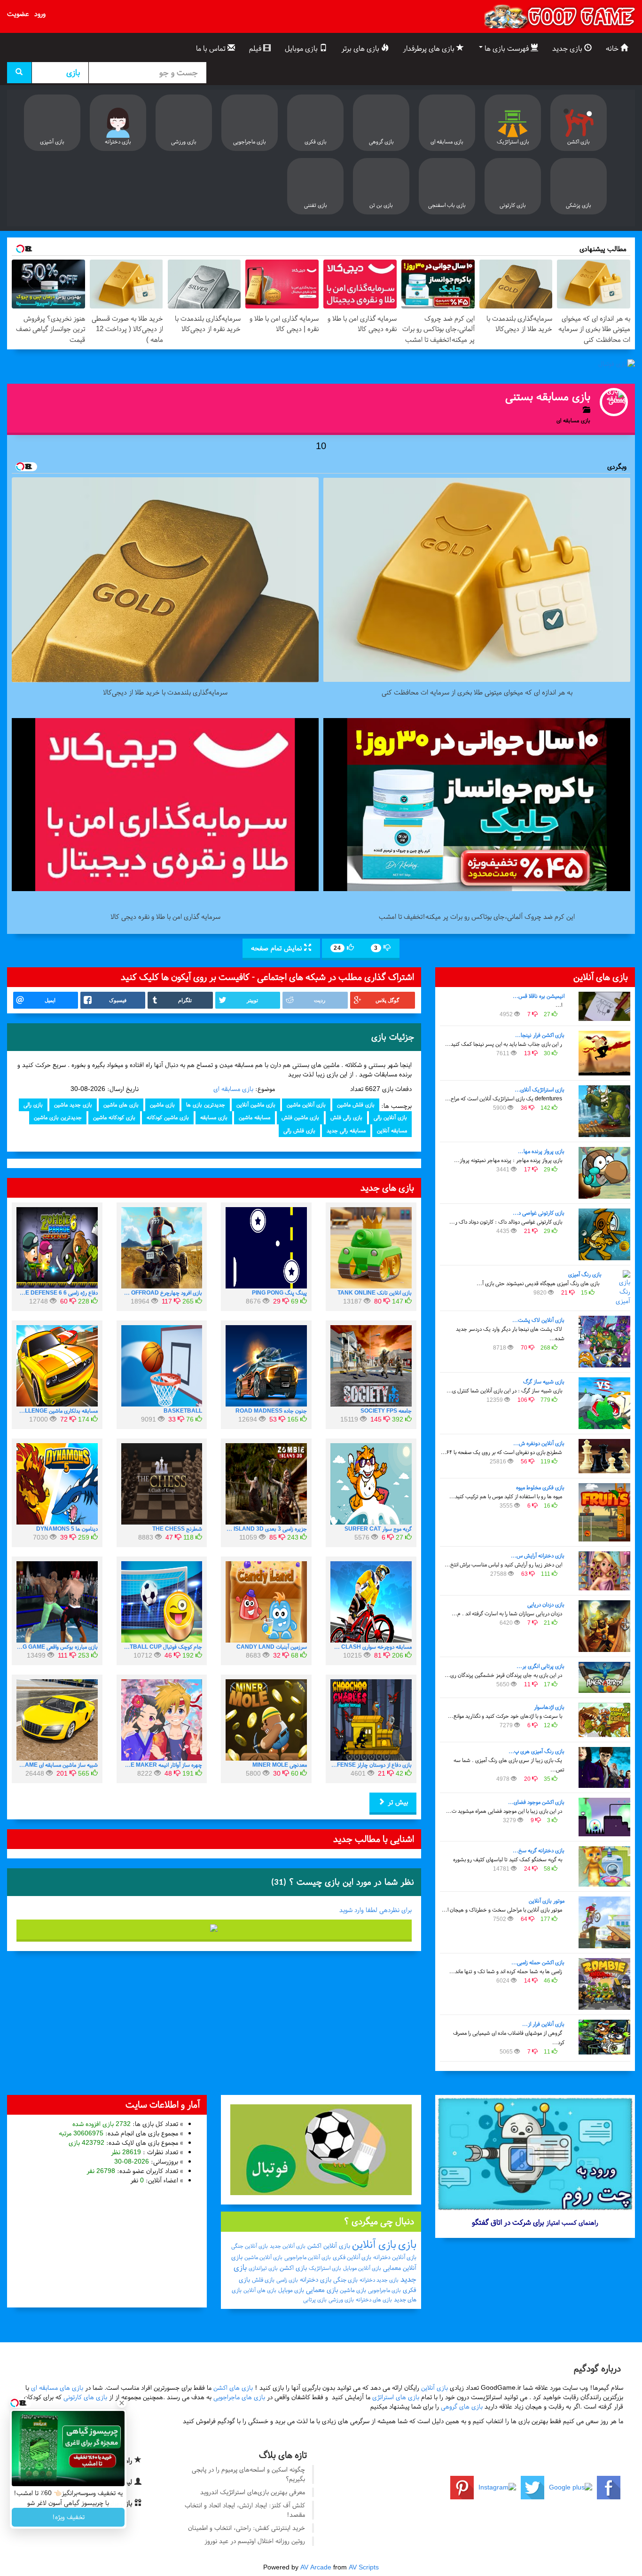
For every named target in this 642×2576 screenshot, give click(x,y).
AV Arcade (316, 2567)
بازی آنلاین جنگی (250, 2246)
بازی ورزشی (341, 2299)
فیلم (256, 48)
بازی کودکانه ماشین (114, 1117)
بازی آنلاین (374, 2244)
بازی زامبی (287, 2280)
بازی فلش (263, 2280)
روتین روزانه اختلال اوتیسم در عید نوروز (255, 2541)
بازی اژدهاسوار (549, 1707)
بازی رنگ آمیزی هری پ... (536, 1751)
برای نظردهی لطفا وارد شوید (376, 1910)
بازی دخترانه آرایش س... (538, 1556)
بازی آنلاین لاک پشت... (538, 1320)
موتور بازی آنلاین (547, 1901)
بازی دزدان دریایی (546, 1604)
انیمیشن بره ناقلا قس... (539, 996)
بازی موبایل (302, 48)
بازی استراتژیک (325, 2268)
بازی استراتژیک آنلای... (540, 1090)
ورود (40, 14)
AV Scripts (364, 2567)
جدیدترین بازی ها (206, 1105)
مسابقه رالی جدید (346, 1130)
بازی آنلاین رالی (390, 1117)
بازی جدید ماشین (73, 1105)
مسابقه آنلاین (392, 1130)
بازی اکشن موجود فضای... (536, 1802)
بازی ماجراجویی (384, 2290)
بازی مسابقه (214, 1117)
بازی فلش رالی (299, 1130)
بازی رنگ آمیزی (585, 1274)
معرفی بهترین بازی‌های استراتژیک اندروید (253, 2492)
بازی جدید (568, 48)
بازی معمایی (322, 2290)
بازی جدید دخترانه (379, 2280)
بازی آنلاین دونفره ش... (539, 1443)
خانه (613, 48)
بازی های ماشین (121, 1105)
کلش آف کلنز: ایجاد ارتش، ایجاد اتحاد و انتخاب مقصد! (245, 2510)
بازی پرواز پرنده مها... (541, 1151)
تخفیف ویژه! (68, 2517)
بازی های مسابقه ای (57, 2388)
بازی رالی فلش (346, 1117)
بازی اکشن (293, 2268)
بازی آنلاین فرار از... (543, 2024)
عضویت (18, 14)
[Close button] (122, 2403)
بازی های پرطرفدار (430, 48)
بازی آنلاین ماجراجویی (308, 2257)
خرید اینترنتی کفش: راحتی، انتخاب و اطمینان (247, 2528)
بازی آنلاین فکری (352, 2257)
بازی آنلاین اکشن (329, 2246)
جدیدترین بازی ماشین (58, 1117)
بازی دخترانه (316, 2280)
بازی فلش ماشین (356, 1105)
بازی (407, 2244)
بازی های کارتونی (85, 2397)
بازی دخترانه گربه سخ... (539, 1850)
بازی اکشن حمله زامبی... (538, 1962)
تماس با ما (212, 48)
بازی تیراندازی (263, 2268)
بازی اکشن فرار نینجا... (540, 1035)
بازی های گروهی (462, 2406)
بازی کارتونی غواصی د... (539, 1213)
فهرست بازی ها (507, 48)
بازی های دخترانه (374, 2299)
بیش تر (397, 1802)
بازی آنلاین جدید (288, 2246)
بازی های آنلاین (260, 2290)
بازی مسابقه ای (233, 1089)
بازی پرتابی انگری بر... (540, 1666)
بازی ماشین (162, 1105)
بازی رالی (33, 1105)
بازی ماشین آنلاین (256, 1105)
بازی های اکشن (233, 2388)
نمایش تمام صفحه (278, 948)
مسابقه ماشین (254, 1117)
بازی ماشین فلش (300, 1117)
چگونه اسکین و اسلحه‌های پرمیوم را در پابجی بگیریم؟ (248, 2474)
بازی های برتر (361, 48)
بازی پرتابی (315, 2299)
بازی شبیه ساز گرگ (544, 1382)
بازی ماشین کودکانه (168, 1117)
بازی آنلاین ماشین (306, 1105)
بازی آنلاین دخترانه (395, 2257)
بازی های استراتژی (396, 2397)
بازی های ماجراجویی (239, 2397)
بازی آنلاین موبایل (362, 2268)
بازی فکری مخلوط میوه (540, 1487)
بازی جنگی (345, 2280)
